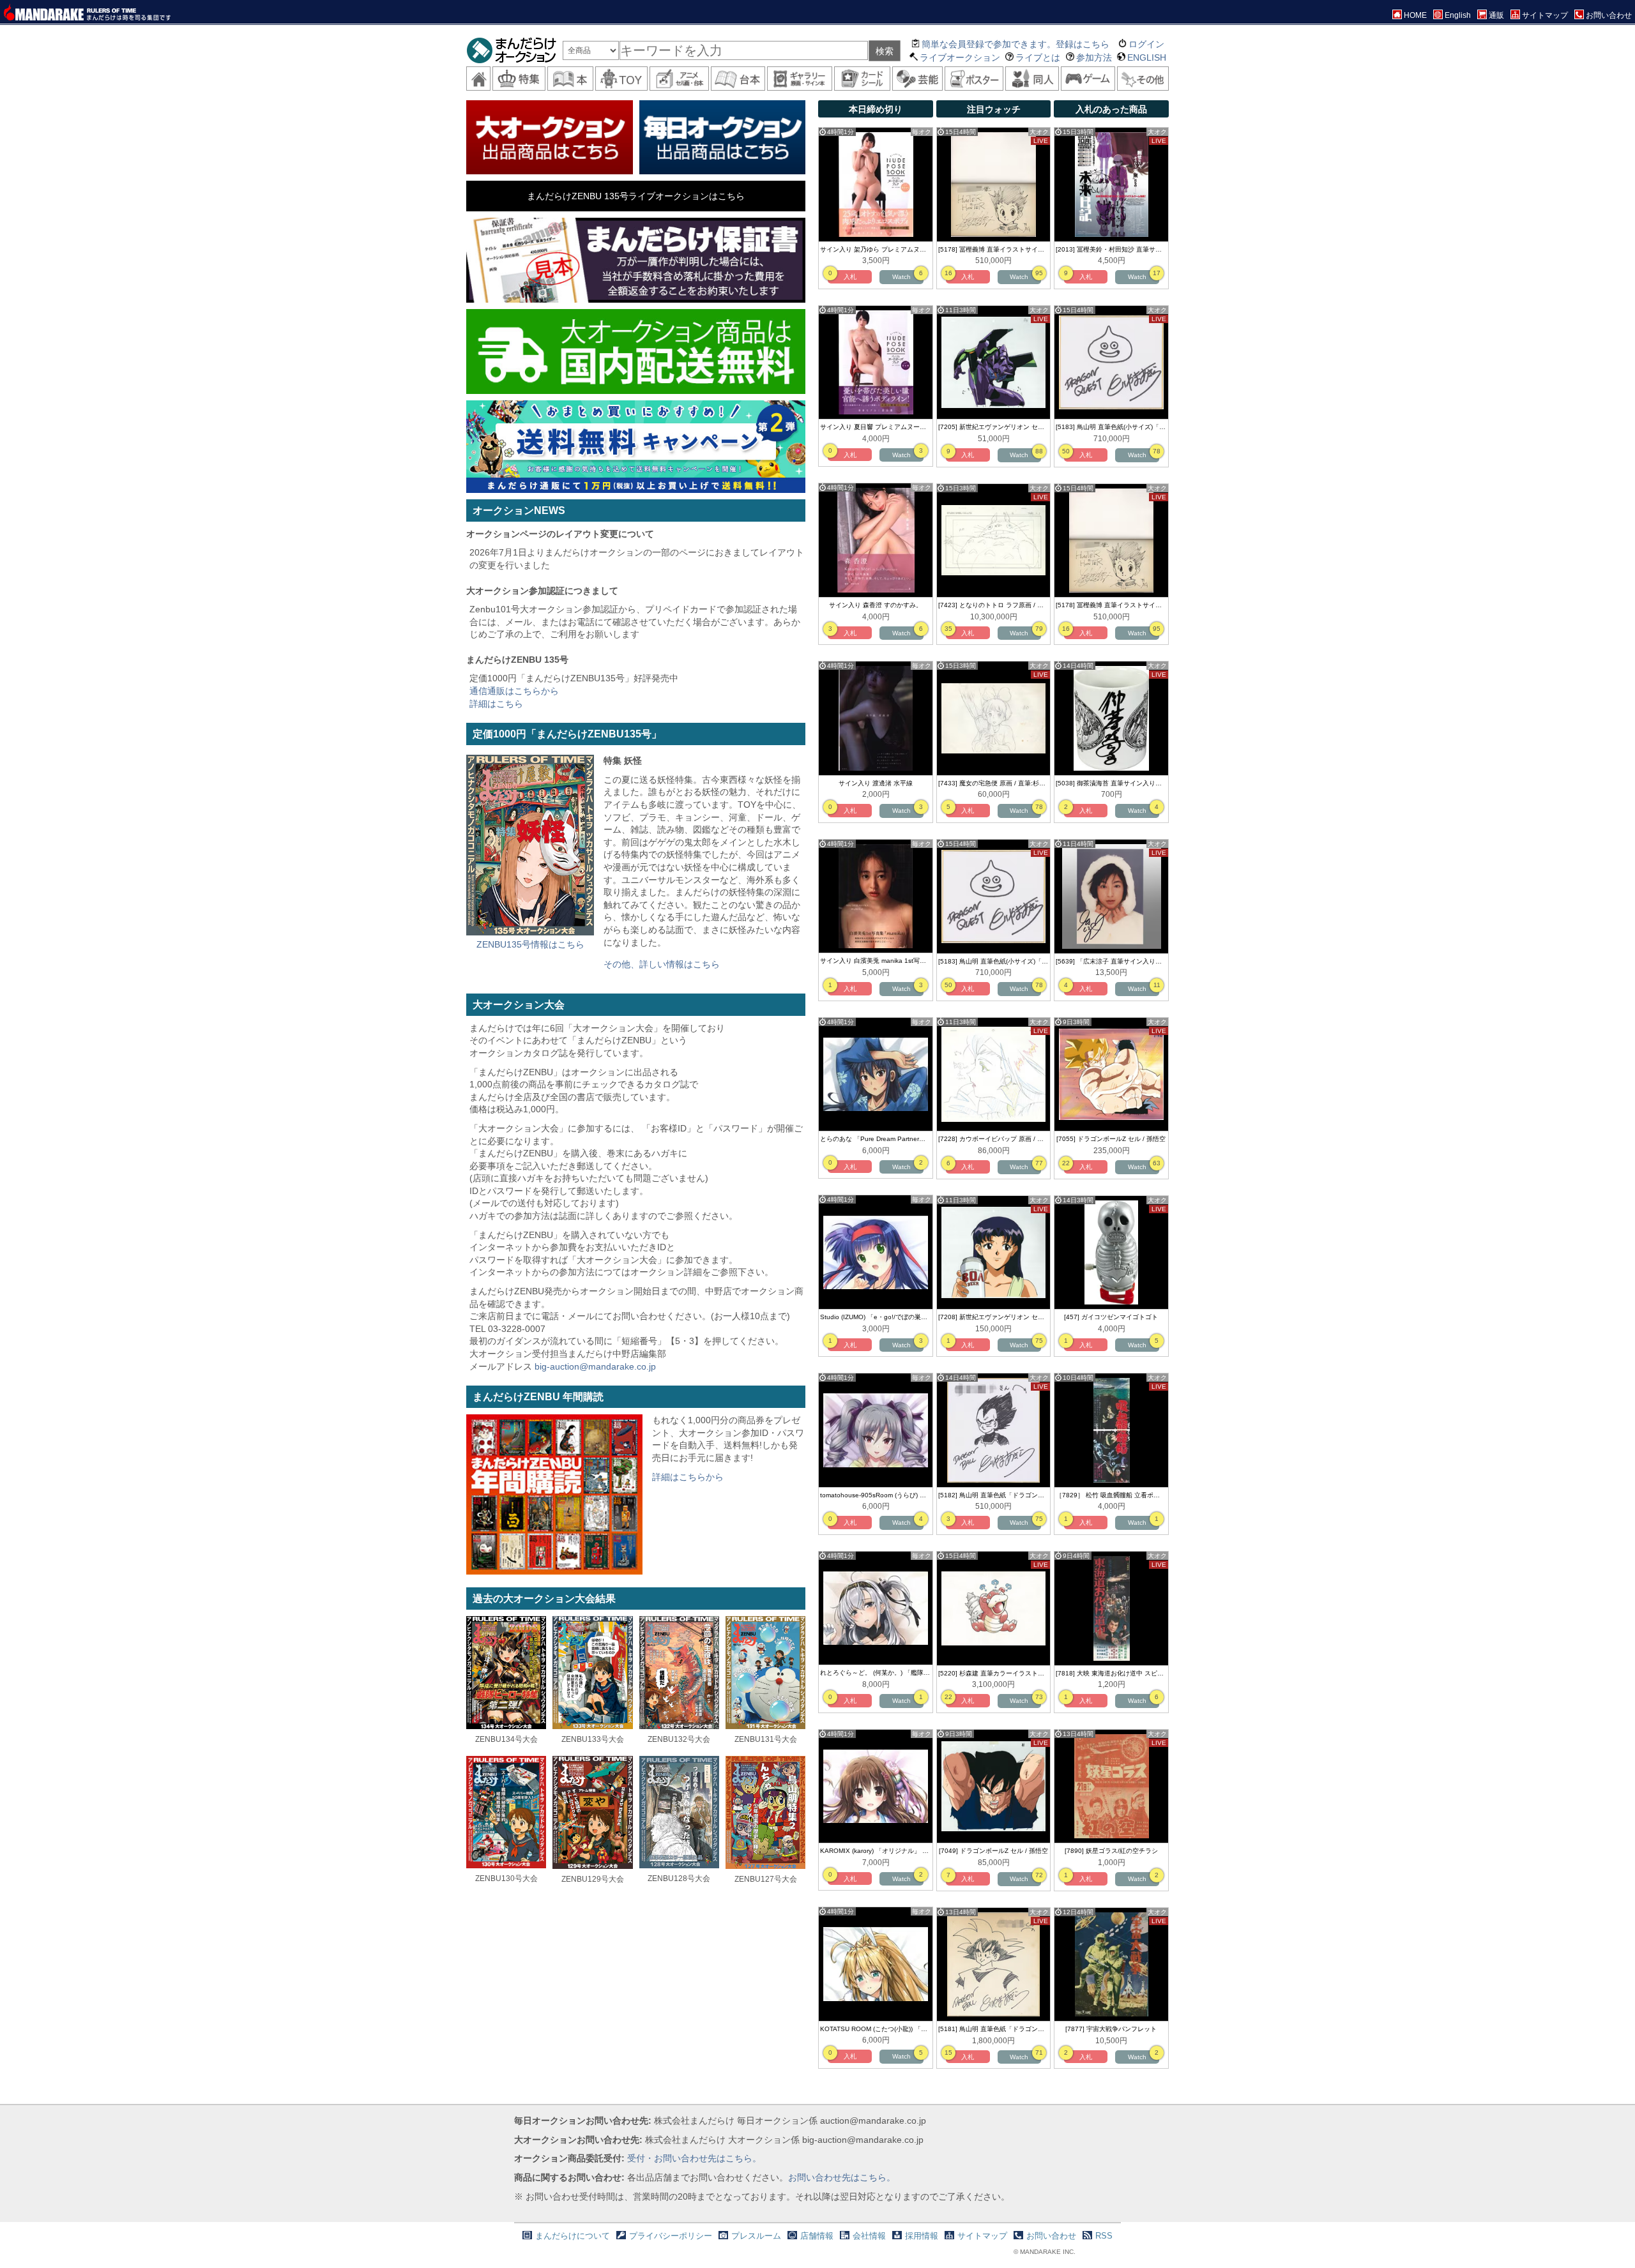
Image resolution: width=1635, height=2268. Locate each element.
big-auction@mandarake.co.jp (595, 1366)
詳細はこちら (496, 704)
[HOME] (478, 79)
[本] (571, 79)
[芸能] (918, 79)
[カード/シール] (862, 79)
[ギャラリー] (799, 79)
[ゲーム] (1088, 79)
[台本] (738, 79)
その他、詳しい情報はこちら (662, 964)
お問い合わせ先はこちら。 (842, 2177)
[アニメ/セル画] (679, 79)
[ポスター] (974, 79)
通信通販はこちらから (514, 691)
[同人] (1032, 79)
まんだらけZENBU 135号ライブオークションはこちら (636, 196)
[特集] (519, 79)
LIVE (1041, 141)
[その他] (1143, 79)
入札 (850, 277)
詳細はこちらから (688, 1477)
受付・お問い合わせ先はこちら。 (694, 2158)
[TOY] (621, 79)
